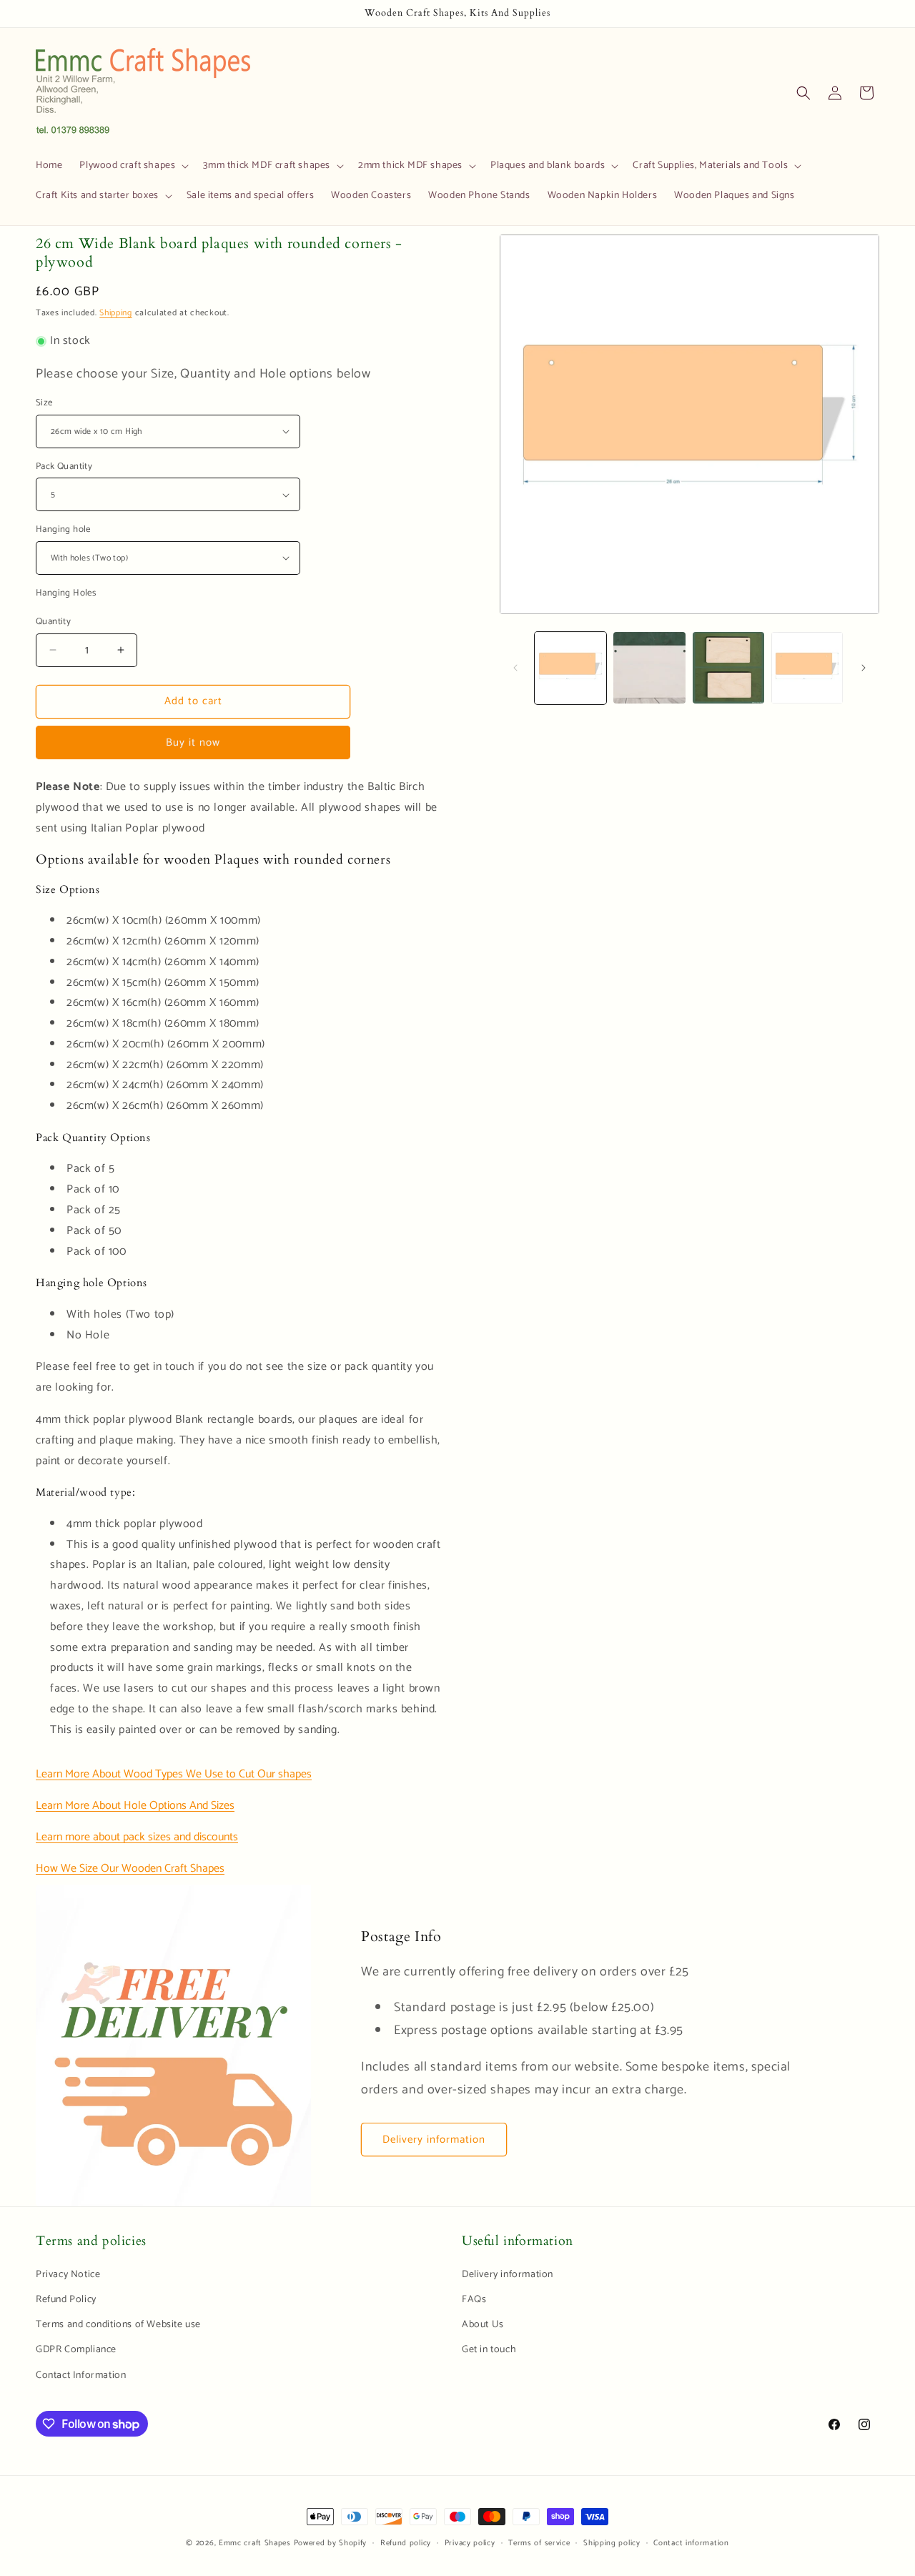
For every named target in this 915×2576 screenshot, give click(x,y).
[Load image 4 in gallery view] (807, 668)
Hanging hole (63, 530)
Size (44, 403)
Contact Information (81, 2375)
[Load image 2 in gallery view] (649, 668)
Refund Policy (66, 2300)
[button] (133, 166)
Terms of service (539, 2543)
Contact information (691, 2543)
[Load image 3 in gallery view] (728, 668)
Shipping (116, 313)
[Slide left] (515, 668)
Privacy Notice (68, 2275)
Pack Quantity (64, 467)
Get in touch (489, 2350)
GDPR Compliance (76, 2350)
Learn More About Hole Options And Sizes (135, 1806)
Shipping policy (612, 2543)
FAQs (474, 2300)
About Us (483, 2325)
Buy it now (193, 742)
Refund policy (406, 2543)
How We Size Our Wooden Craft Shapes (130, 1869)
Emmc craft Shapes (255, 2543)
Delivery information (434, 2140)
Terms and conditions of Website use (118, 2325)
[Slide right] (864, 668)
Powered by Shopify (331, 2543)
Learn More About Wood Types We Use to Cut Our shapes (174, 1774)
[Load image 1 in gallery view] (570, 668)
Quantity (53, 622)
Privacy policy (470, 2543)
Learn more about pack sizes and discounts (137, 1837)
